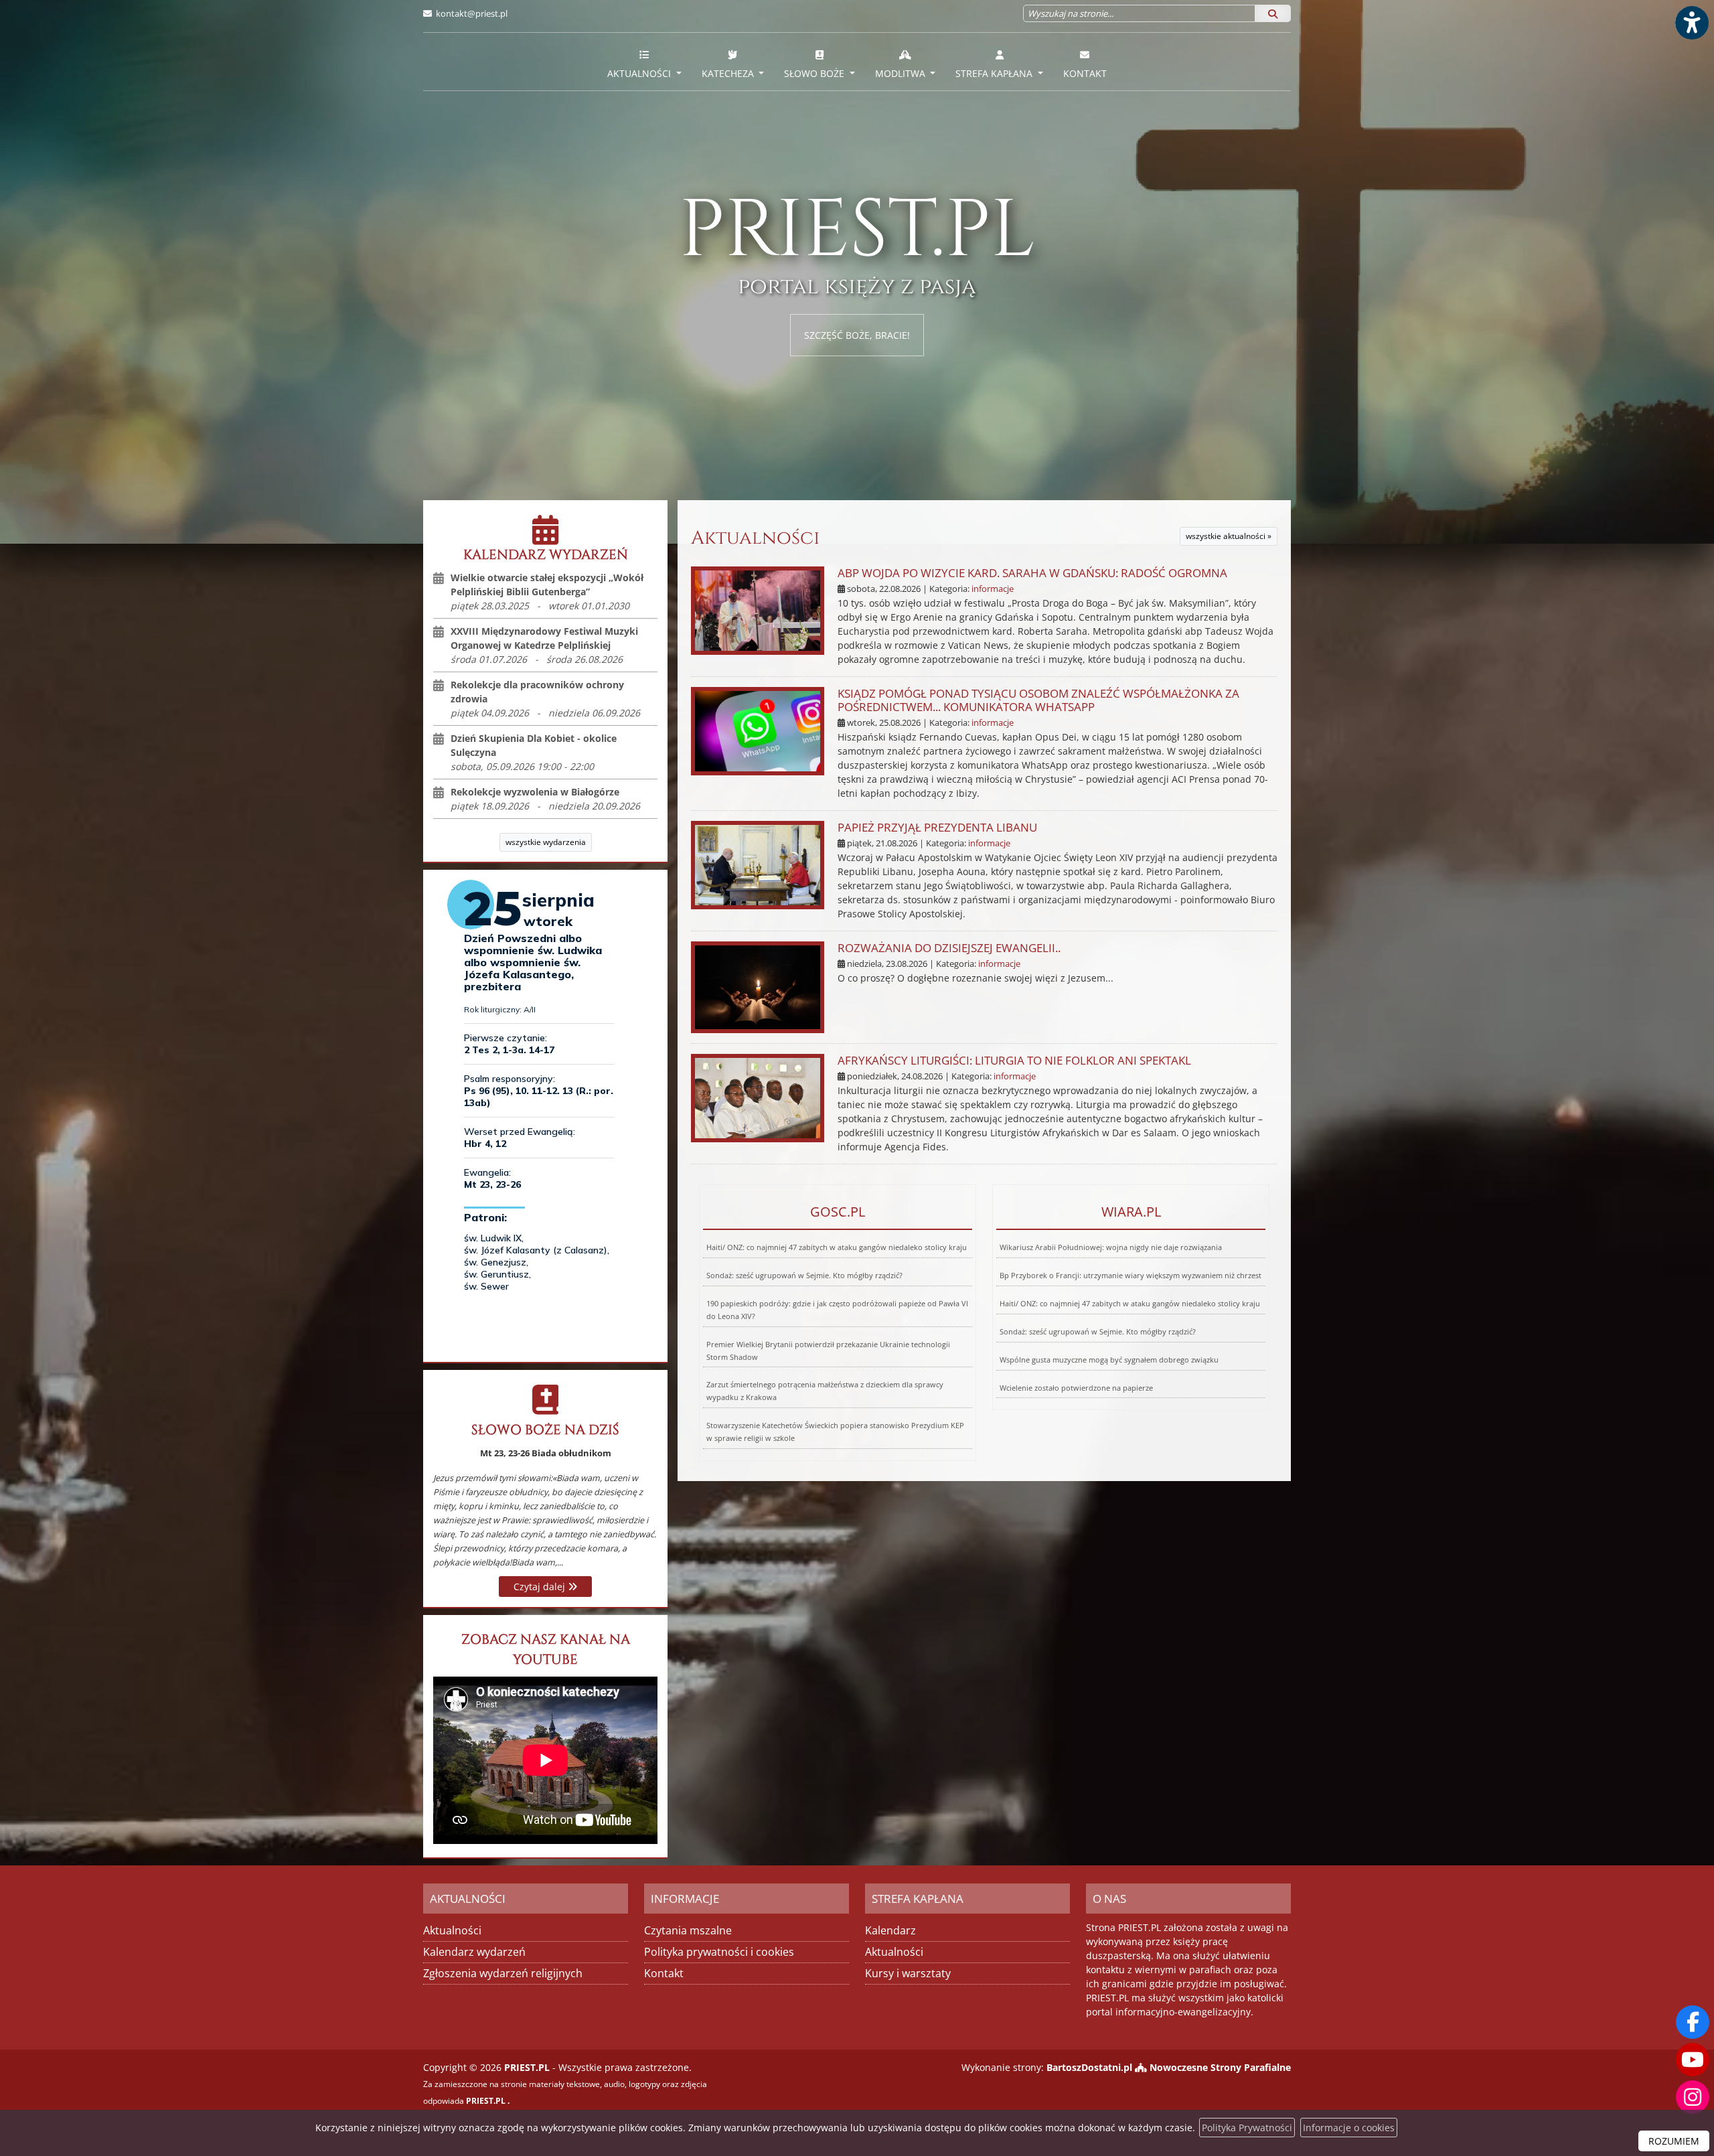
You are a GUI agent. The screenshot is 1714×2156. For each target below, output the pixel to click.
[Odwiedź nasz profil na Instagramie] (1693, 2097)
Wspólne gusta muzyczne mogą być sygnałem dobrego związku (1109, 1360)
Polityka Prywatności (1247, 2128)
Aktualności (640, 73)
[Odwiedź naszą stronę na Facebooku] (1693, 2022)
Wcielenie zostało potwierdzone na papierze (1076, 1388)
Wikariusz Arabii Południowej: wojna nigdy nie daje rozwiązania (1111, 1247)
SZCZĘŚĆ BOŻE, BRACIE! (857, 335)
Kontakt (1085, 73)
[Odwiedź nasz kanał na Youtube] (1693, 2060)
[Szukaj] (1273, 13)
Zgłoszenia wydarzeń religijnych (503, 1973)
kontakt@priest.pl (472, 13)
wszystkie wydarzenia (546, 842)
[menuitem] (644, 62)
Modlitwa (902, 73)
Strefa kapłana (995, 73)
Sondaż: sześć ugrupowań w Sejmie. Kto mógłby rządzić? (804, 1275)
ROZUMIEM (1674, 2141)
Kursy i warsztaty (908, 1973)
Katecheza (729, 73)
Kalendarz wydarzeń (474, 1952)
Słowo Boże (815, 73)
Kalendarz (890, 1930)
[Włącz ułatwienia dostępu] (1691, 23)
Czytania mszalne (688, 1930)
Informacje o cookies (1349, 2128)
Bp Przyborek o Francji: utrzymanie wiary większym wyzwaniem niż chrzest (1131, 1275)
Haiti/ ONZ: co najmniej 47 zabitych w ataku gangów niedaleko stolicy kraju (837, 1247)
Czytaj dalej (541, 1587)
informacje (993, 589)
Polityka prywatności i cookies (719, 1952)
